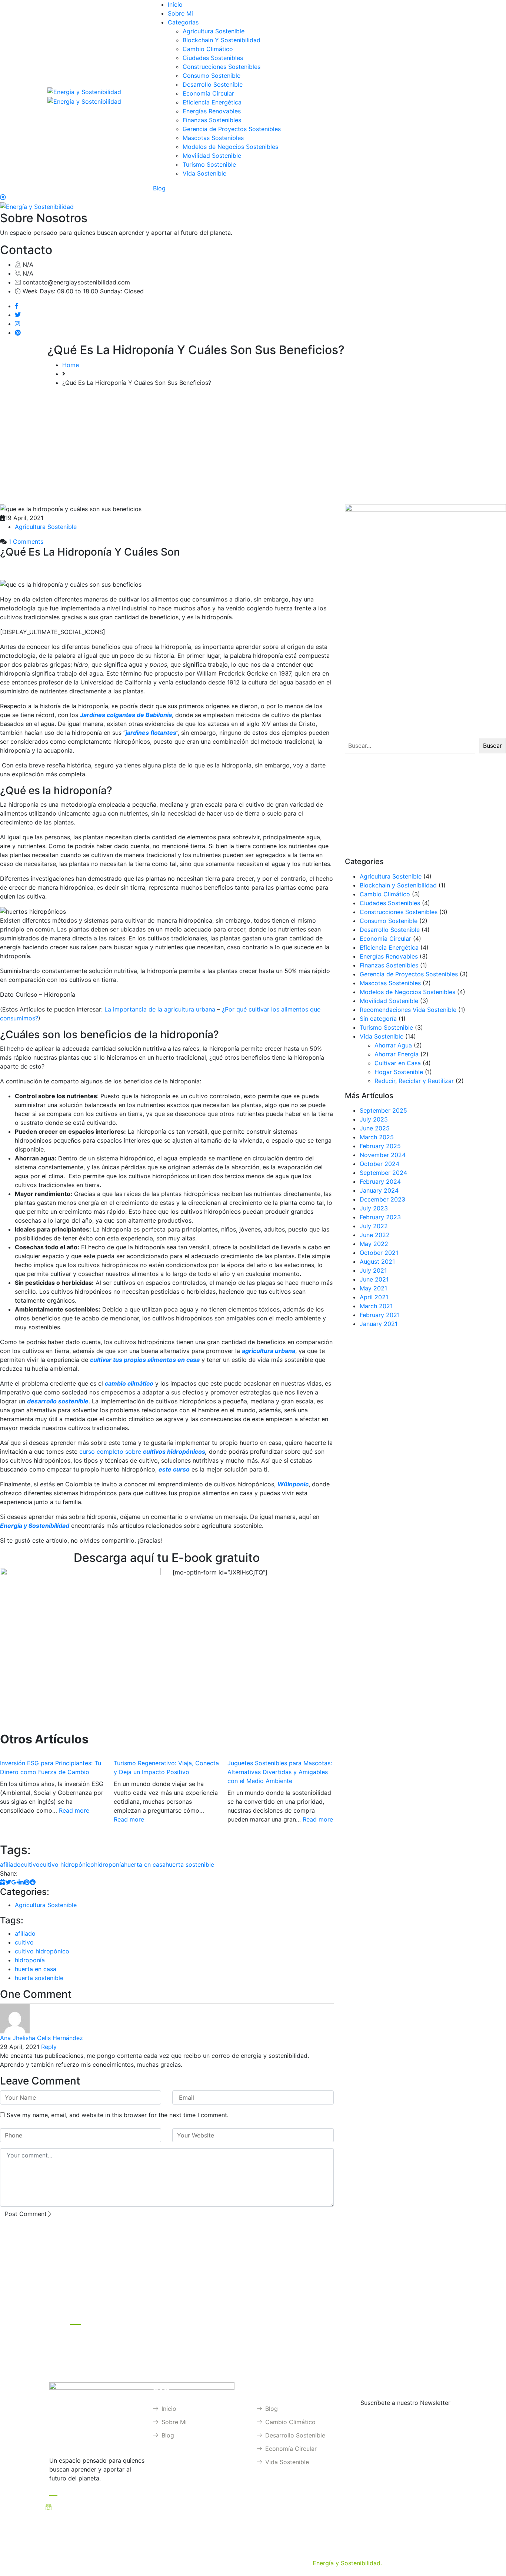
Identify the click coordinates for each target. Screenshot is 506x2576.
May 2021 (373, 1288)
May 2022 (374, 1244)
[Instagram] (17, 324)
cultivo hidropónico (67, 1864)
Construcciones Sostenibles (222, 67)
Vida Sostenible (204, 173)
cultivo (30, 1864)
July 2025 (374, 1119)
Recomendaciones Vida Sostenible (408, 1010)
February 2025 (380, 1146)
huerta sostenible (190, 1864)
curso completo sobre (111, 1452)
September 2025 (383, 1110)
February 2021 (380, 1315)
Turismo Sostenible (209, 164)
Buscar (492, 746)
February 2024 (380, 1182)
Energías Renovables (212, 111)
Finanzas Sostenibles (212, 120)
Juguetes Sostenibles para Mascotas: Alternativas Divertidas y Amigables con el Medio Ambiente (280, 1772)
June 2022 (375, 1235)
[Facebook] (17, 306)
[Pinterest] (18, 333)
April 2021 (374, 1297)
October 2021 (379, 1253)
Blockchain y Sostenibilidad (398, 885)
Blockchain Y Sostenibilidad (222, 40)
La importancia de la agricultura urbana (160, 1009)
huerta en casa (145, 1864)
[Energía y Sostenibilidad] (84, 91)
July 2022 (374, 1226)
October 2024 (379, 1164)
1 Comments (25, 541)
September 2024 (383, 1173)
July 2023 (374, 1208)
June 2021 (374, 1279)
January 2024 (379, 1190)
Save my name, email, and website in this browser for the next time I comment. (118, 2115)
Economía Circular (208, 93)
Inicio (175, 4)
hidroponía (109, 1864)
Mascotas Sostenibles (213, 138)
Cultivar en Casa (398, 1063)
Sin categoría (378, 1019)
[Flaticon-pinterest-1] (390, 2307)
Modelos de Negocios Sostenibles (230, 147)
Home (71, 365)
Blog (159, 188)
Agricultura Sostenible (214, 31)
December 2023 (382, 1199)
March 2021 (376, 1306)
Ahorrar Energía (397, 1054)
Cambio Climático (208, 49)
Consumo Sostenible (212, 76)
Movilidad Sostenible (212, 156)
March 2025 (377, 1137)
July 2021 (373, 1270)
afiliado (10, 1864)
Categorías (183, 22)
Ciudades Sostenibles (213, 58)
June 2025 (375, 1128)
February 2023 (380, 1217)
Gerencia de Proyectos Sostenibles (232, 129)
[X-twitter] (410, 2307)
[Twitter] (18, 315)
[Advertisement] (253, 449)
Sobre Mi (180, 13)
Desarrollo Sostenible (213, 84)
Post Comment (26, 2214)
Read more (74, 1810)
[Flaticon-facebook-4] (352, 2307)
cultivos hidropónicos (174, 1452)
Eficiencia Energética (212, 102)
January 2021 (379, 1324)
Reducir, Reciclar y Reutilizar (414, 1081)
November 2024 (383, 1155)
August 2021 (377, 1262)
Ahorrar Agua (393, 1045)
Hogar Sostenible (399, 1072)
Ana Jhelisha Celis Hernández (41, 2038)
